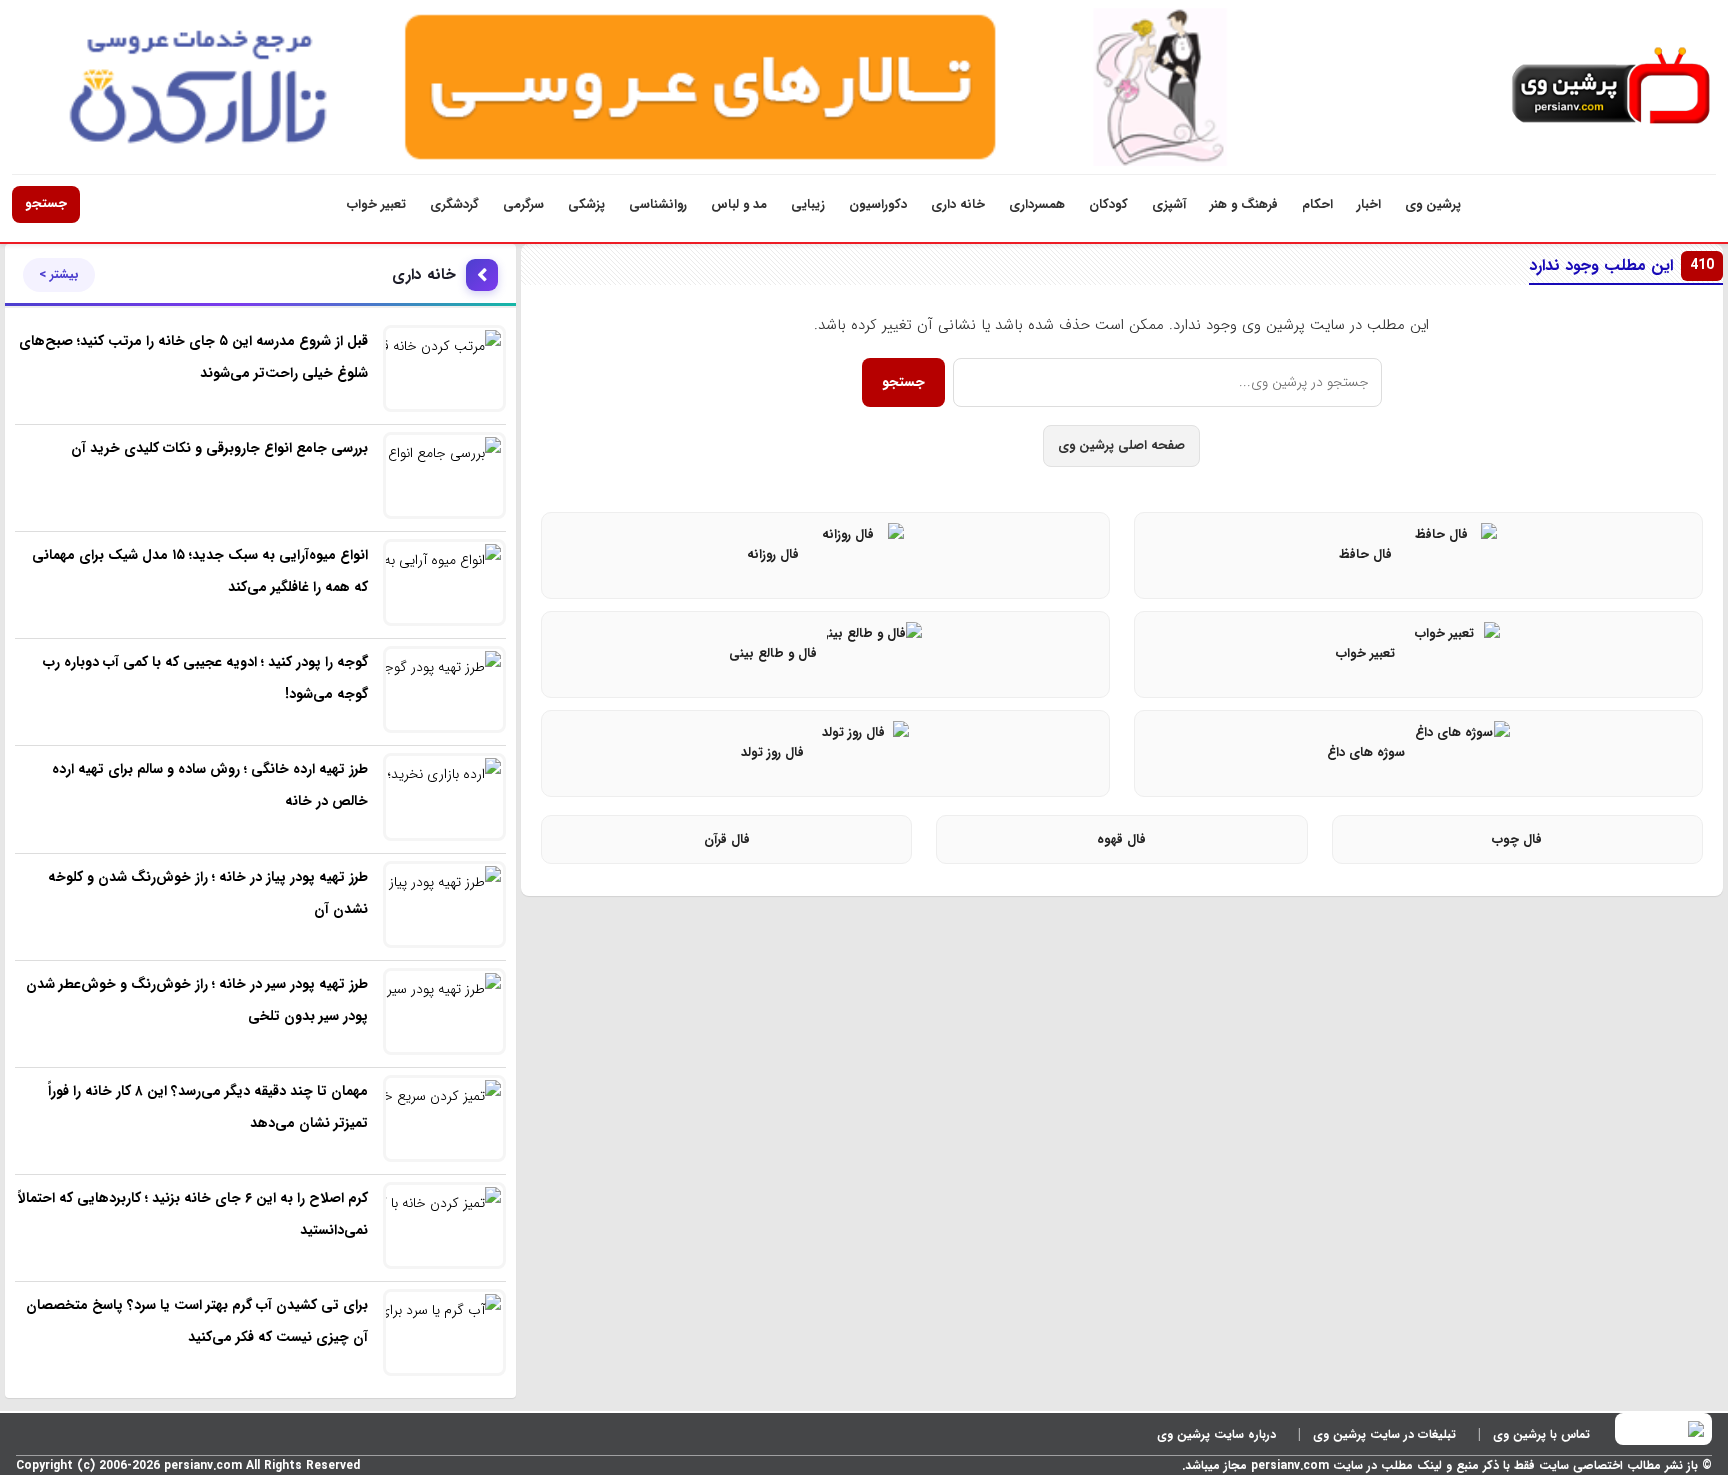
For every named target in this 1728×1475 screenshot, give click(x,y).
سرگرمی (523, 204)
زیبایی (808, 204)
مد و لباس (739, 204)
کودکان (1108, 204)
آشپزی (1169, 204)
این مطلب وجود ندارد (1621, 265)
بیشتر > (59, 275)
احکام (1317, 204)
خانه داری (958, 204)
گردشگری (454, 204)
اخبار (1369, 204)
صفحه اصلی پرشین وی (1121, 445)
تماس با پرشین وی (1541, 1434)
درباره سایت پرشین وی (1216, 1434)
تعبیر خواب (376, 204)
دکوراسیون (878, 204)
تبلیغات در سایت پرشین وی (1384, 1434)
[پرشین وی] (1611, 86)
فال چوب (1517, 839)
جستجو (46, 203)
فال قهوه (1121, 839)
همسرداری (1037, 204)
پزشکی (586, 204)
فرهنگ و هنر (1244, 204)
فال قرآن (727, 839)
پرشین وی (1433, 204)
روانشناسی (658, 204)
